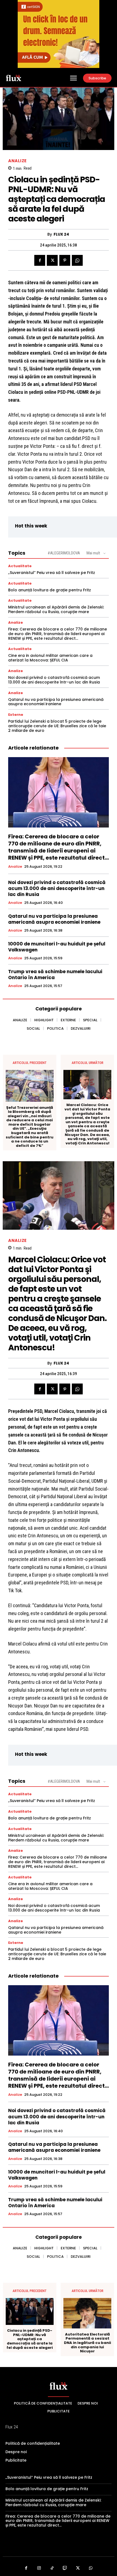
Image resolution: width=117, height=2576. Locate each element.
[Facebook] (40, 260)
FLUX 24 (61, 234)
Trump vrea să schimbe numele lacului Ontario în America (55, 975)
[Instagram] (39, 2568)
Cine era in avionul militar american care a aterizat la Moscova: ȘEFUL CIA (50, 658)
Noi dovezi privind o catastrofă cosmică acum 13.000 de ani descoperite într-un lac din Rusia (54, 680)
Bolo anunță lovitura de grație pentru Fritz (50, 590)
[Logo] (14, 78)
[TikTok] (52, 2568)
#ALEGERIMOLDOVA (64, 553)
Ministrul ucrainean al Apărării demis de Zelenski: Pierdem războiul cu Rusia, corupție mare (56, 609)
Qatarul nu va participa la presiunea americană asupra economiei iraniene (56, 702)
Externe (16, 715)
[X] (52, 260)
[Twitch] (65, 2568)
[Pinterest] (65, 260)
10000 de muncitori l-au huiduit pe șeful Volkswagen (57, 947)
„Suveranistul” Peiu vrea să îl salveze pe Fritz (52, 573)
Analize (17, 161)
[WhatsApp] (77, 260)
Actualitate (20, 566)
